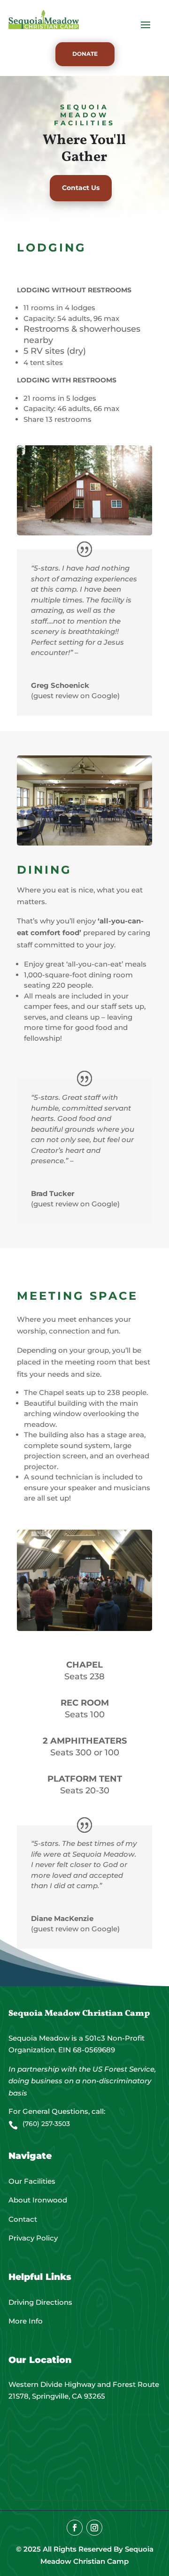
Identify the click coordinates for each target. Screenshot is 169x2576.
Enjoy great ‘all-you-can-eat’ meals (85, 964)
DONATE (85, 54)
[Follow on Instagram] (94, 2528)
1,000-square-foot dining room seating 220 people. (78, 980)
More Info (26, 2321)
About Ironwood (38, 2200)
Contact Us (81, 188)
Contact (23, 2219)
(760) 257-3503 (46, 2124)
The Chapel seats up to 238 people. (86, 1392)
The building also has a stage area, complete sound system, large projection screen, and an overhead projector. (87, 1451)
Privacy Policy (33, 2238)
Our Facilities (32, 2181)
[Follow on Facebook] (75, 2528)
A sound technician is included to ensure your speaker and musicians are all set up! (87, 1487)
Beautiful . (81, 1414)
